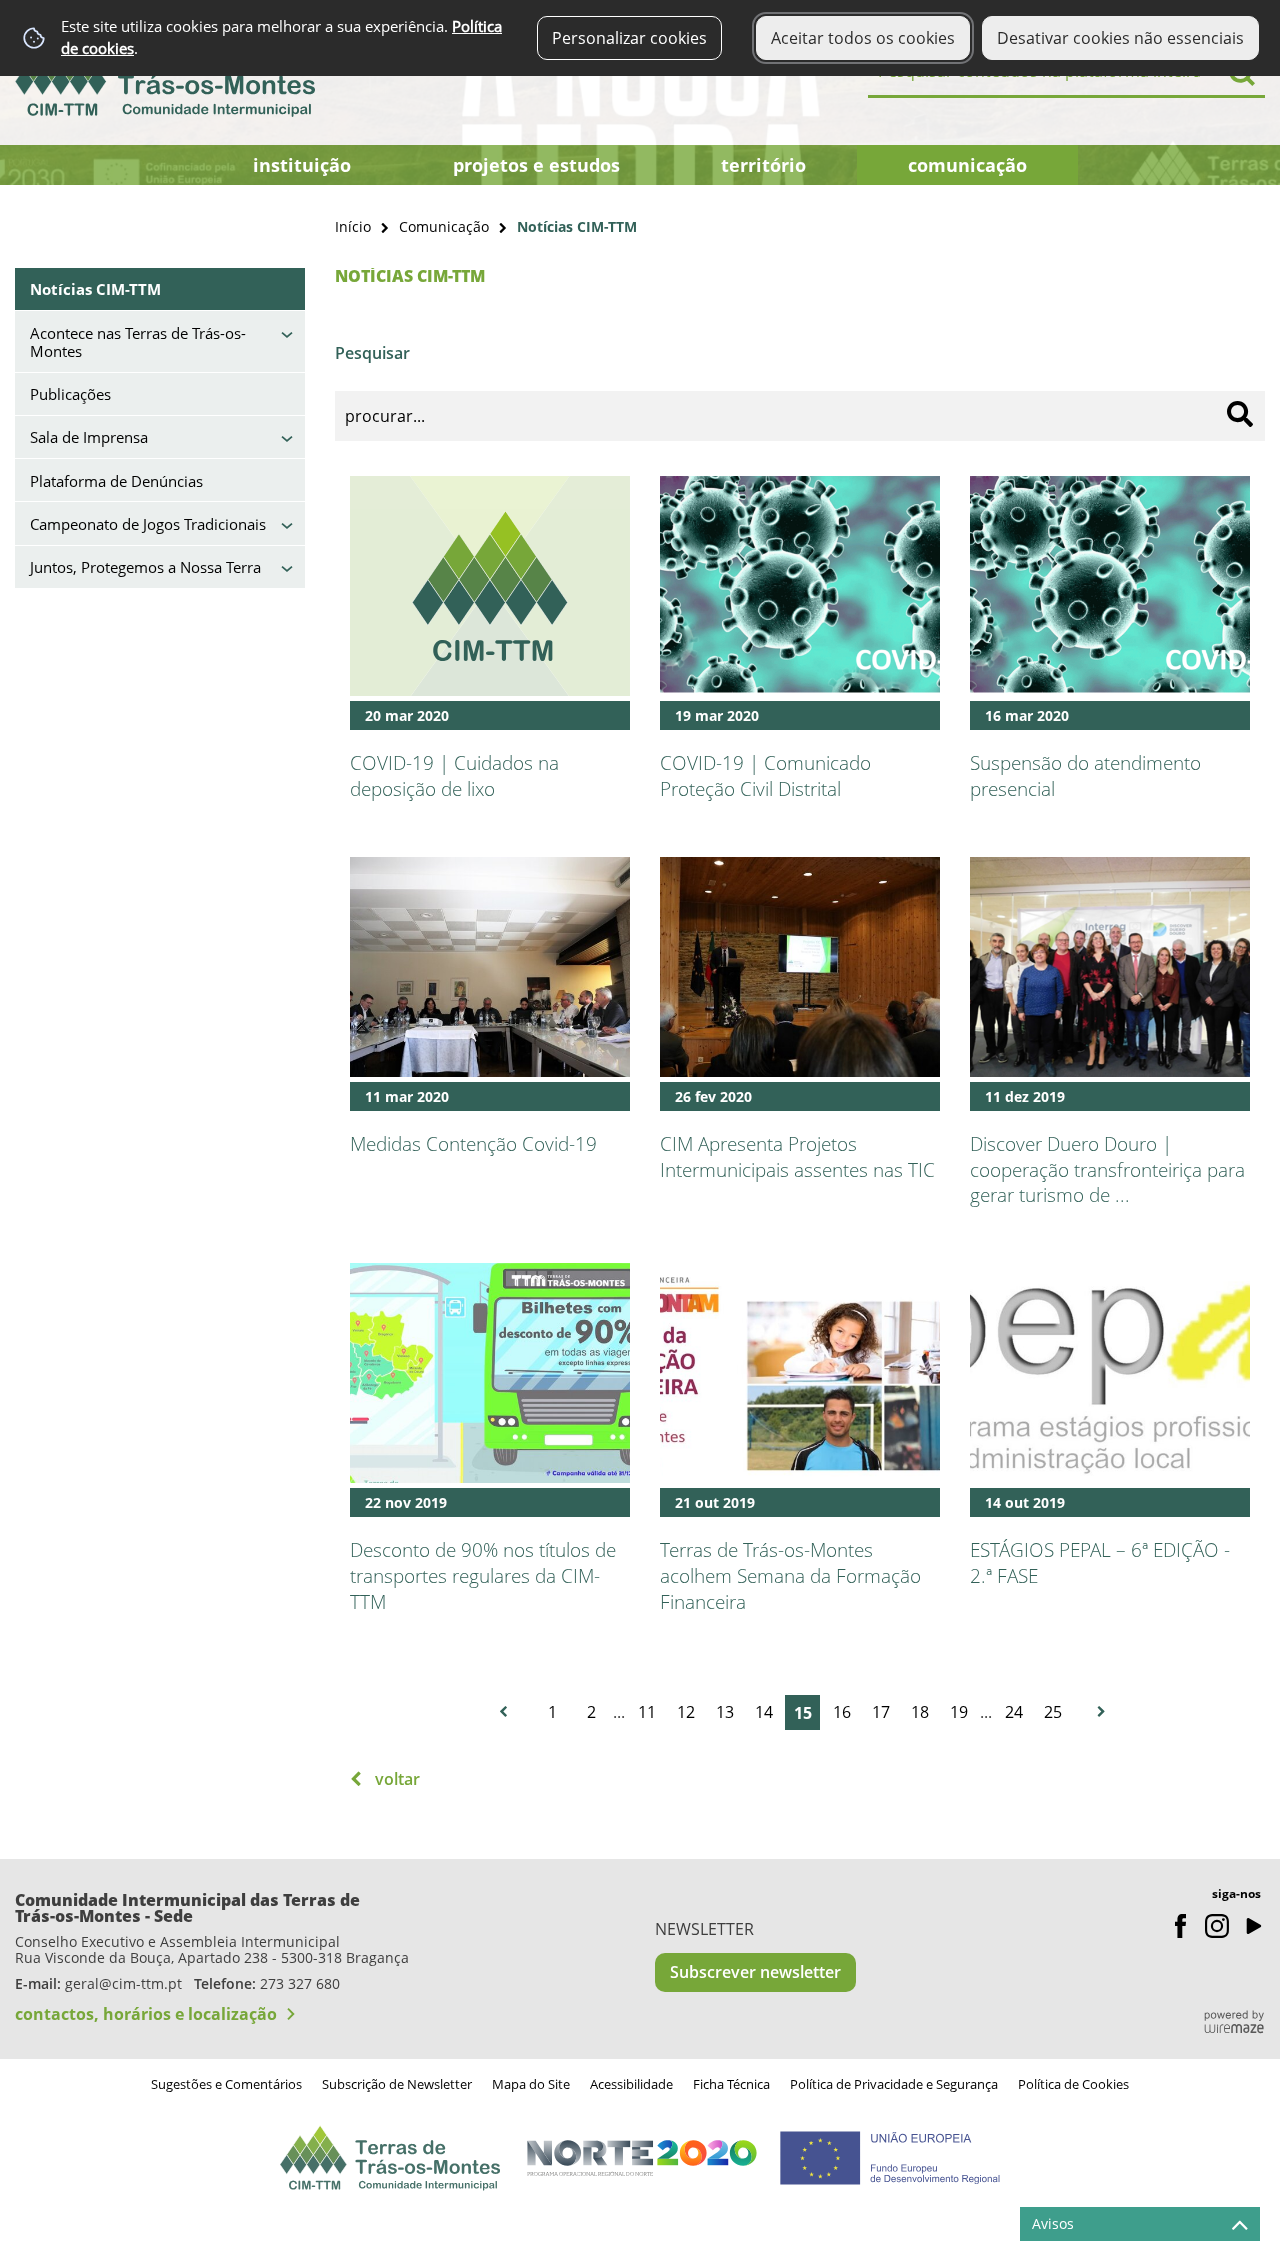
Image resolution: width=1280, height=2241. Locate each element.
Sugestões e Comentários (226, 2084)
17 (881, 1712)
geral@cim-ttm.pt (123, 1983)
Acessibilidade (631, 2084)
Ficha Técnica (731, 2084)
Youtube (1253, 1926)
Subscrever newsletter (755, 1972)
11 (647, 1712)
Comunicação (444, 226)
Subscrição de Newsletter (397, 2084)
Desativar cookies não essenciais (1120, 38)
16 (842, 1712)
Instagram (1217, 1926)
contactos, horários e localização (146, 2014)
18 (920, 1712)
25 (1053, 1712)
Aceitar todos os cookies (863, 38)
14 (764, 1712)
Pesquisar (372, 353)
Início (353, 226)
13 (725, 1712)
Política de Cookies (1073, 2084)
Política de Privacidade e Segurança (894, 2084)
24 (1014, 1712)
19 (959, 1712)
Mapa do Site (531, 2084)
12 (686, 1712)
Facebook (1181, 1926)
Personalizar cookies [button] (629, 38)
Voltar (397, 1779)
